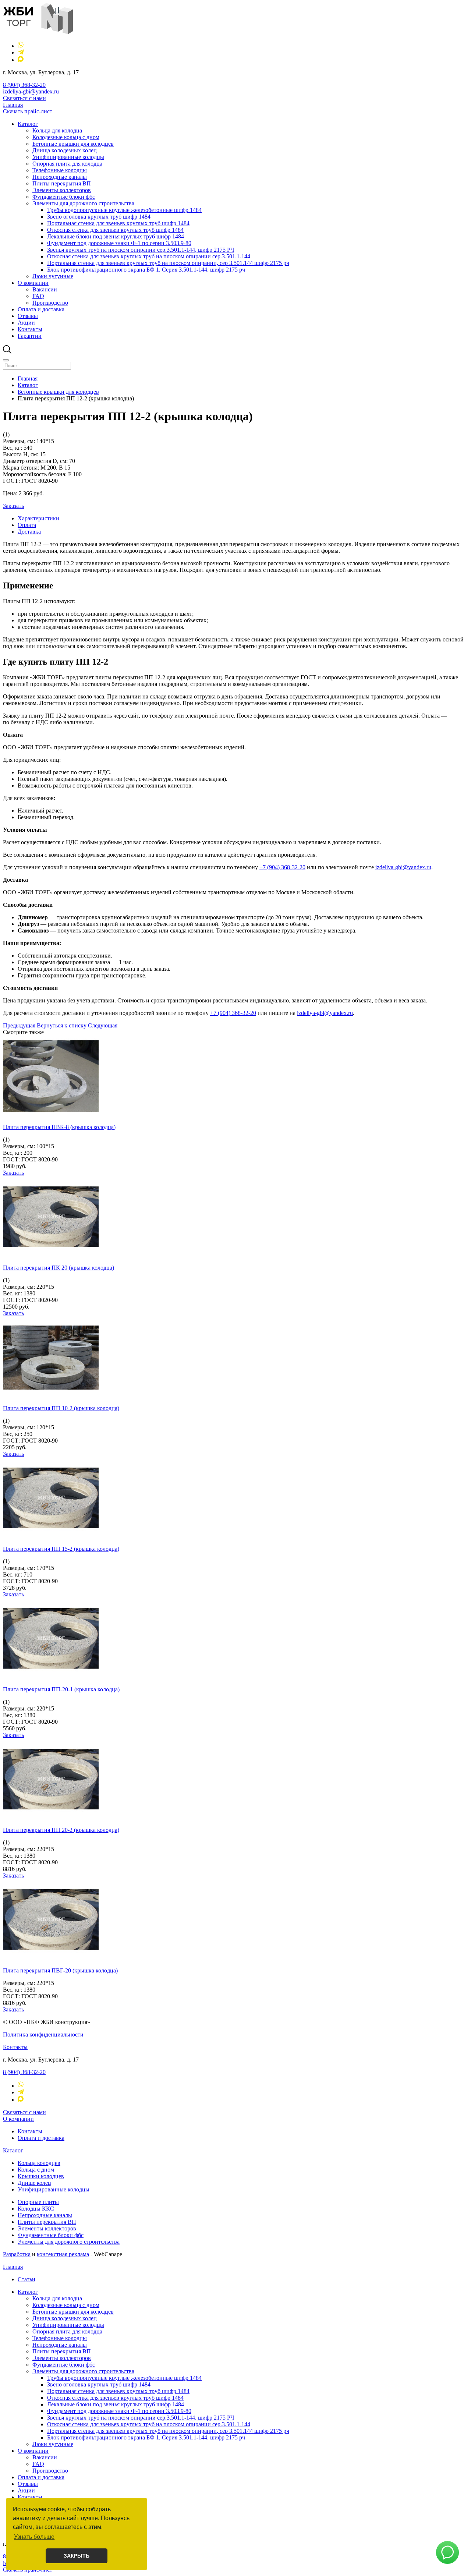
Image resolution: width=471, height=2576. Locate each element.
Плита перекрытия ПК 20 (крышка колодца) (59, 1268)
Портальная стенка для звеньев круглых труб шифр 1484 (118, 223)
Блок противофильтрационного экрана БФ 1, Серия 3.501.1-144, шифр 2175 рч (146, 270)
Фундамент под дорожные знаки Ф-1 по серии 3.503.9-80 (119, 243)
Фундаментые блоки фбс (64, 197)
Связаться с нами (24, 98)
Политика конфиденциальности (43, 2034)
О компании (33, 283)
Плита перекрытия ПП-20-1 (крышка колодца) (61, 1689)
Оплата (27, 525)
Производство (50, 303)
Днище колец (34, 2183)
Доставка (29, 532)
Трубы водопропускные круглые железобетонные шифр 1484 (124, 210)
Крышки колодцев (41, 2176)
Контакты (30, 329)
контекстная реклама (63, 2254)
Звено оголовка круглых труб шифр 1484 (99, 217)
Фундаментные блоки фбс (51, 2235)
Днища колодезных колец (65, 150)
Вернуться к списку (62, 1025)
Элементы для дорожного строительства (83, 203)
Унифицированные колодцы (68, 157)
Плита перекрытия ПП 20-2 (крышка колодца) (61, 1830)
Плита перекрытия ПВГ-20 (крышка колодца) (60, 1970)
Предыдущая (19, 1025)
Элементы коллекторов (62, 190)
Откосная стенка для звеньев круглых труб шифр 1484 (115, 230)
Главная (13, 105)
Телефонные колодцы (60, 170)
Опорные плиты (38, 2202)
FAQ (38, 296)
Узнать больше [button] (34, 2537)
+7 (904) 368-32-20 (282, 867)
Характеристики (38, 518)
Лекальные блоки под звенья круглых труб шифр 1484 (116, 236)
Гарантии (30, 336)
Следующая (103, 1025)
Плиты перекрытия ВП (62, 183)
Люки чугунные (53, 276)
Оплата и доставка (41, 309)
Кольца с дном (36, 2170)
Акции (26, 323)
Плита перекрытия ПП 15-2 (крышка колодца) (61, 1549)
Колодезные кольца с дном (66, 137)
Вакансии (45, 289)
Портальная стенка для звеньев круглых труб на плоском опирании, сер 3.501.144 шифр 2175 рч (168, 263)
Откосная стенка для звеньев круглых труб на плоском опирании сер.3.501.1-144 (149, 256)
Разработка (17, 2254)
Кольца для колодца (57, 130)
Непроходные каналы (60, 177)
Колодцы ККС (36, 2209)
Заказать (13, 506)
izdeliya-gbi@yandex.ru (31, 91)
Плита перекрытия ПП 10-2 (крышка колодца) (61, 1408)
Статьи (26, 2279)
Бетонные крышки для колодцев (73, 144)
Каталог (28, 124)
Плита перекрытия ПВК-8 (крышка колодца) (59, 1127)
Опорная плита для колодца (67, 164)
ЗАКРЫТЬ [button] (77, 2556)
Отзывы (28, 316)
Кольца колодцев (39, 2163)
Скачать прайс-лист (28, 111)
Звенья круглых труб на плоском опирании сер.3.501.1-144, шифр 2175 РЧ (141, 250)
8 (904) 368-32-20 (24, 85)
